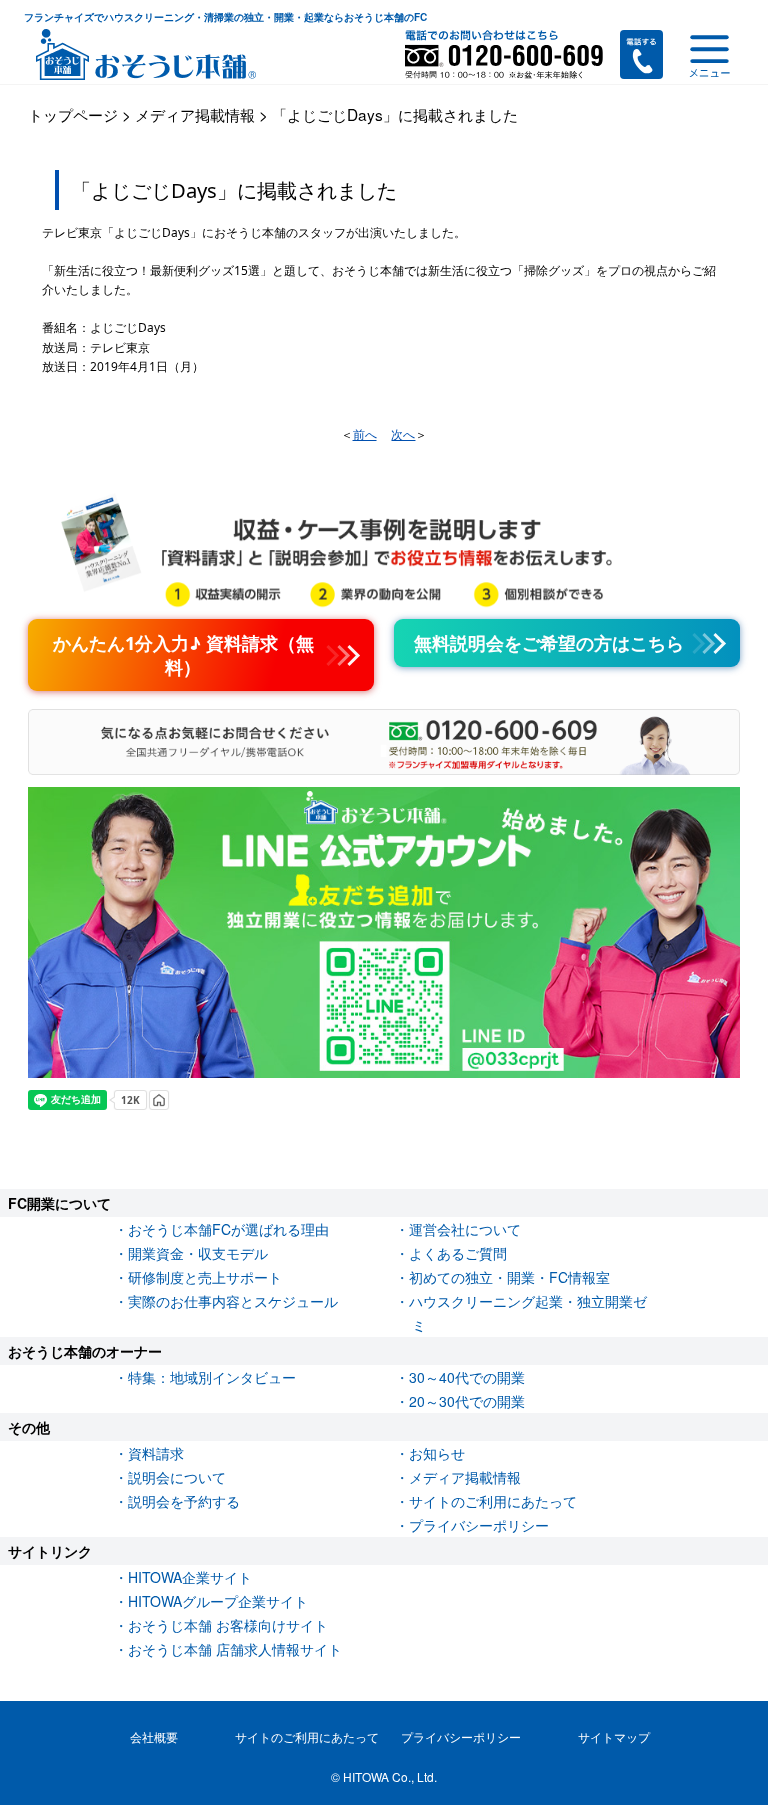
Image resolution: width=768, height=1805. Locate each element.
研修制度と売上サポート (205, 1277)
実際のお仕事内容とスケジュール (233, 1301)
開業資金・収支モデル (198, 1253)
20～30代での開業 (467, 1401)
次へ (403, 434)
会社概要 (154, 1736)
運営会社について (465, 1229)
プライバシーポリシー (479, 1525)
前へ (365, 434)
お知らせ (437, 1453)
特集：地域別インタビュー (212, 1377)
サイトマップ (614, 1736)
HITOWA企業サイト (190, 1577)
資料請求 (156, 1453)
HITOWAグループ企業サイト (218, 1601)
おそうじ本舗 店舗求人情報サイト (235, 1649)
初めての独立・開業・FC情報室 (509, 1277)
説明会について (177, 1477)
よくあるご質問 (458, 1253)
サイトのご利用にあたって (493, 1501)
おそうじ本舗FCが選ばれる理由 (228, 1229)
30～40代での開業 (467, 1377)
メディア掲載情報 (465, 1477)
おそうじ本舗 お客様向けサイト (228, 1625)
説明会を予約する (184, 1501)
